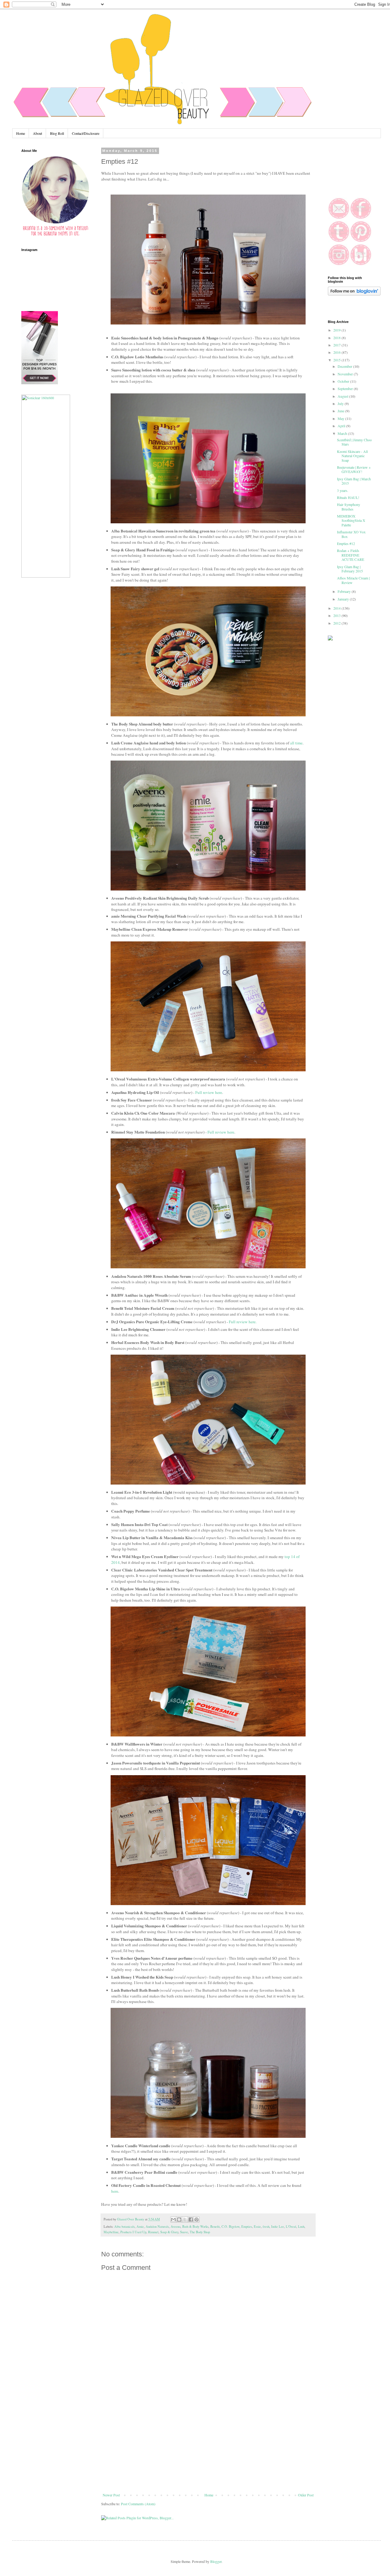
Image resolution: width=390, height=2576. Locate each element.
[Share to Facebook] (191, 2220)
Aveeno (175, 2227)
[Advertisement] (208, 2447)
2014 (337, 608)
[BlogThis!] (179, 2220)
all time (296, 743)
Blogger (216, 2561)
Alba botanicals (124, 2227)
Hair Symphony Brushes (349, 507)
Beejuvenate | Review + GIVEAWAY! (354, 469)
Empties (247, 2227)
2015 (337, 360)
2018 (337, 338)
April (342, 426)
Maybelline (111, 2232)
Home (21, 133)
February (345, 591)
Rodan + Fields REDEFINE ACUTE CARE (351, 555)
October (344, 381)
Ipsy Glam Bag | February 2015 (350, 569)
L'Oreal (291, 2227)
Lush (301, 2227)
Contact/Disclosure (86, 133)
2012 (337, 623)
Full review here (209, 1092)
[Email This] (173, 2220)
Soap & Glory (169, 2232)
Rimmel (153, 2232)
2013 (337, 615)
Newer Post (111, 2495)
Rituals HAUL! (348, 497)
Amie (140, 2227)
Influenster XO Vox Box (351, 534)
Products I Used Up (133, 2232)
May (341, 418)
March (343, 433)
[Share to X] (185, 2220)
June (341, 411)
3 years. (343, 490)
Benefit (215, 2227)
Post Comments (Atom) (138, 2504)
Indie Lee (278, 2227)
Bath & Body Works (195, 2227)
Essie (257, 2227)
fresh (266, 2227)
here (115, 2191)
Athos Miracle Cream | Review (353, 580)
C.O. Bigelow (230, 2227)
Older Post (306, 2495)
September (346, 389)
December (345, 366)
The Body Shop (200, 2232)
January (344, 599)
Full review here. (243, 1322)
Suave (184, 2232)
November (346, 374)
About (37, 133)
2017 (337, 345)
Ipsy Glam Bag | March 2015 (354, 481)
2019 (337, 330)
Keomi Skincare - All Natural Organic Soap (352, 456)
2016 (337, 352)
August (343, 396)
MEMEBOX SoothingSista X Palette (351, 520)
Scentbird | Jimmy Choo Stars (354, 442)
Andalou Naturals (157, 2227)
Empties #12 (346, 543)
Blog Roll (57, 133)
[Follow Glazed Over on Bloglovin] (354, 294)
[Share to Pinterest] (197, 2220)
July (341, 403)
